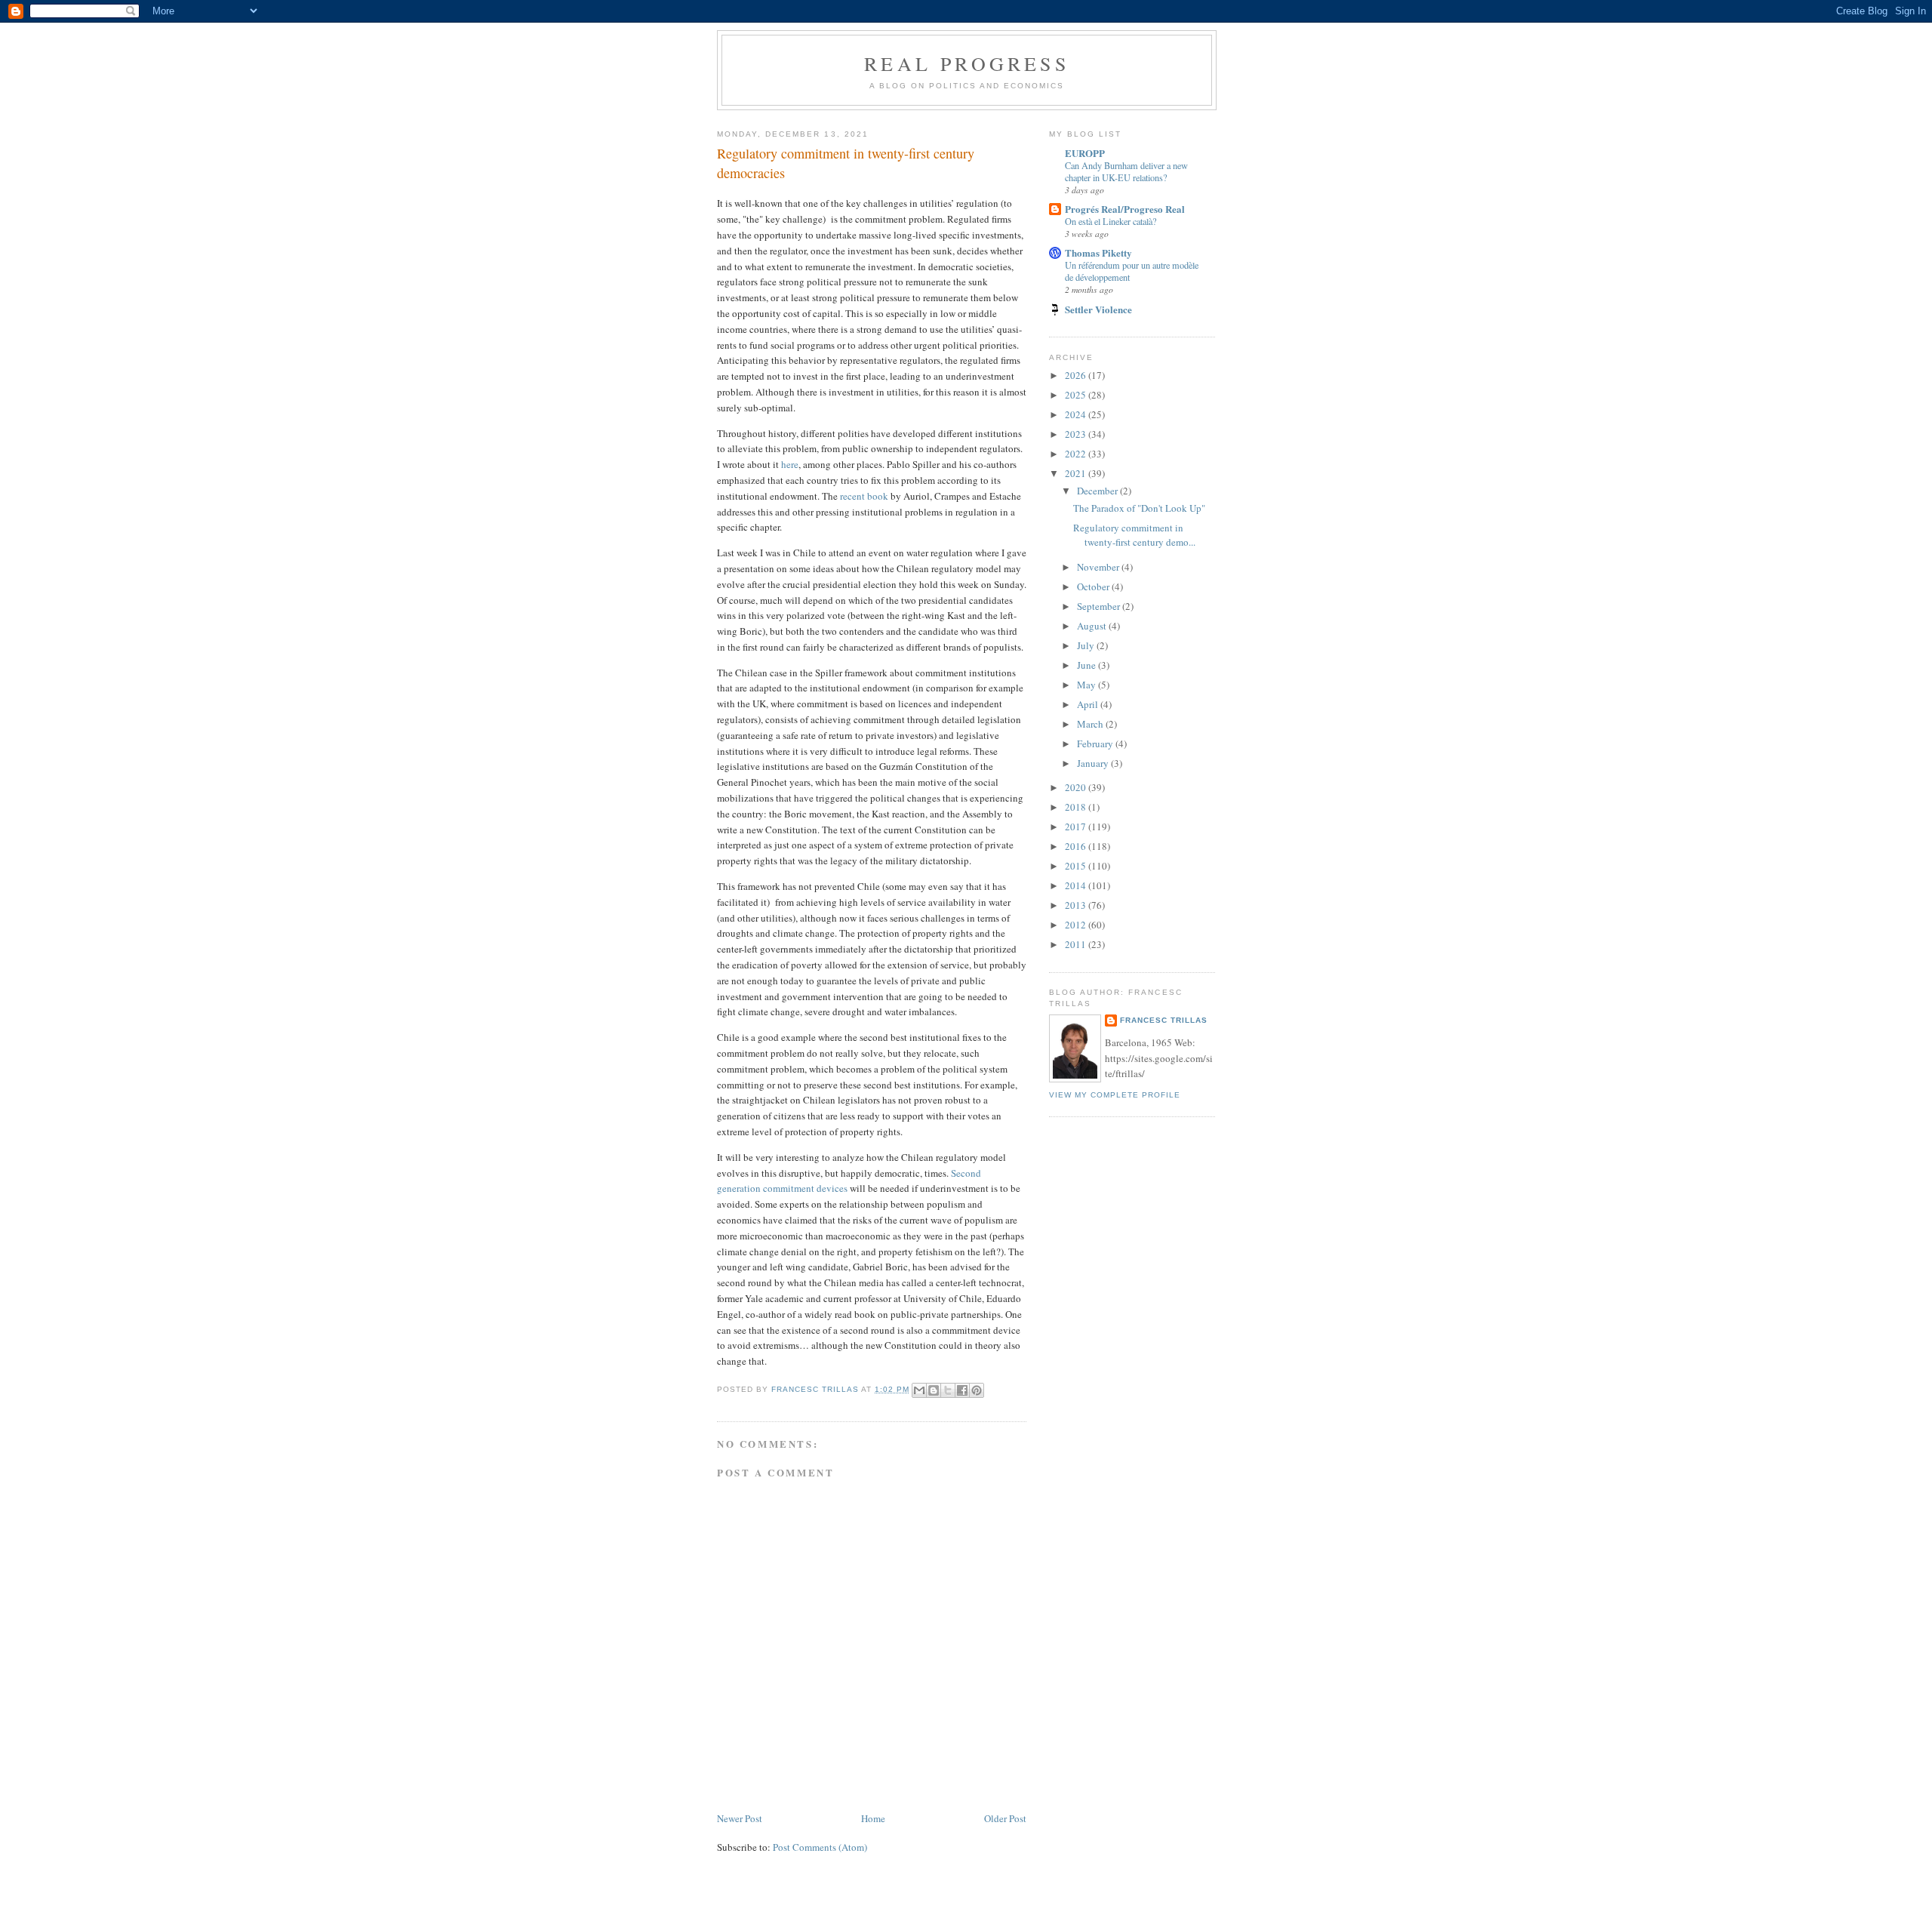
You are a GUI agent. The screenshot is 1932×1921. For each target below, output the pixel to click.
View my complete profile (1115, 1095)
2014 (1077, 885)
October (1094, 586)
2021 (1077, 473)
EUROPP (1085, 153)
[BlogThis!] (934, 1390)
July (1087, 645)
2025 (1077, 395)
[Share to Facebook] (962, 1390)
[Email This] (919, 1390)
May (1088, 685)
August (1093, 626)
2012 (1077, 925)
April (1089, 704)
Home (873, 1818)
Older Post (1005, 1818)
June (1088, 665)
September (1100, 606)
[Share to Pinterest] (977, 1390)
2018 (1077, 807)
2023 (1077, 434)
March (1091, 724)
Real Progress (967, 63)
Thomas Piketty (1098, 252)
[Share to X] (948, 1390)
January (1094, 763)
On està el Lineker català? (1111, 221)
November (1099, 567)
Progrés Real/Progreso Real (1125, 209)
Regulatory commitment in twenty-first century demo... (1134, 535)
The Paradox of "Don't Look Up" (1139, 508)
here (790, 464)
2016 (1077, 846)
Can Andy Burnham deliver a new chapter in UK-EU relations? (1126, 171)
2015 (1077, 866)
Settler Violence (1098, 309)
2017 (1077, 827)
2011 (1077, 944)
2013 (1077, 905)
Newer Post (740, 1818)
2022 (1077, 454)
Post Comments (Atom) (820, 1847)
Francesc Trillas (1164, 1020)
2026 (1077, 375)
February (1096, 743)
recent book (864, 496)
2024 (1077, 414)
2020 (1077, 787)
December (1098, 491)
